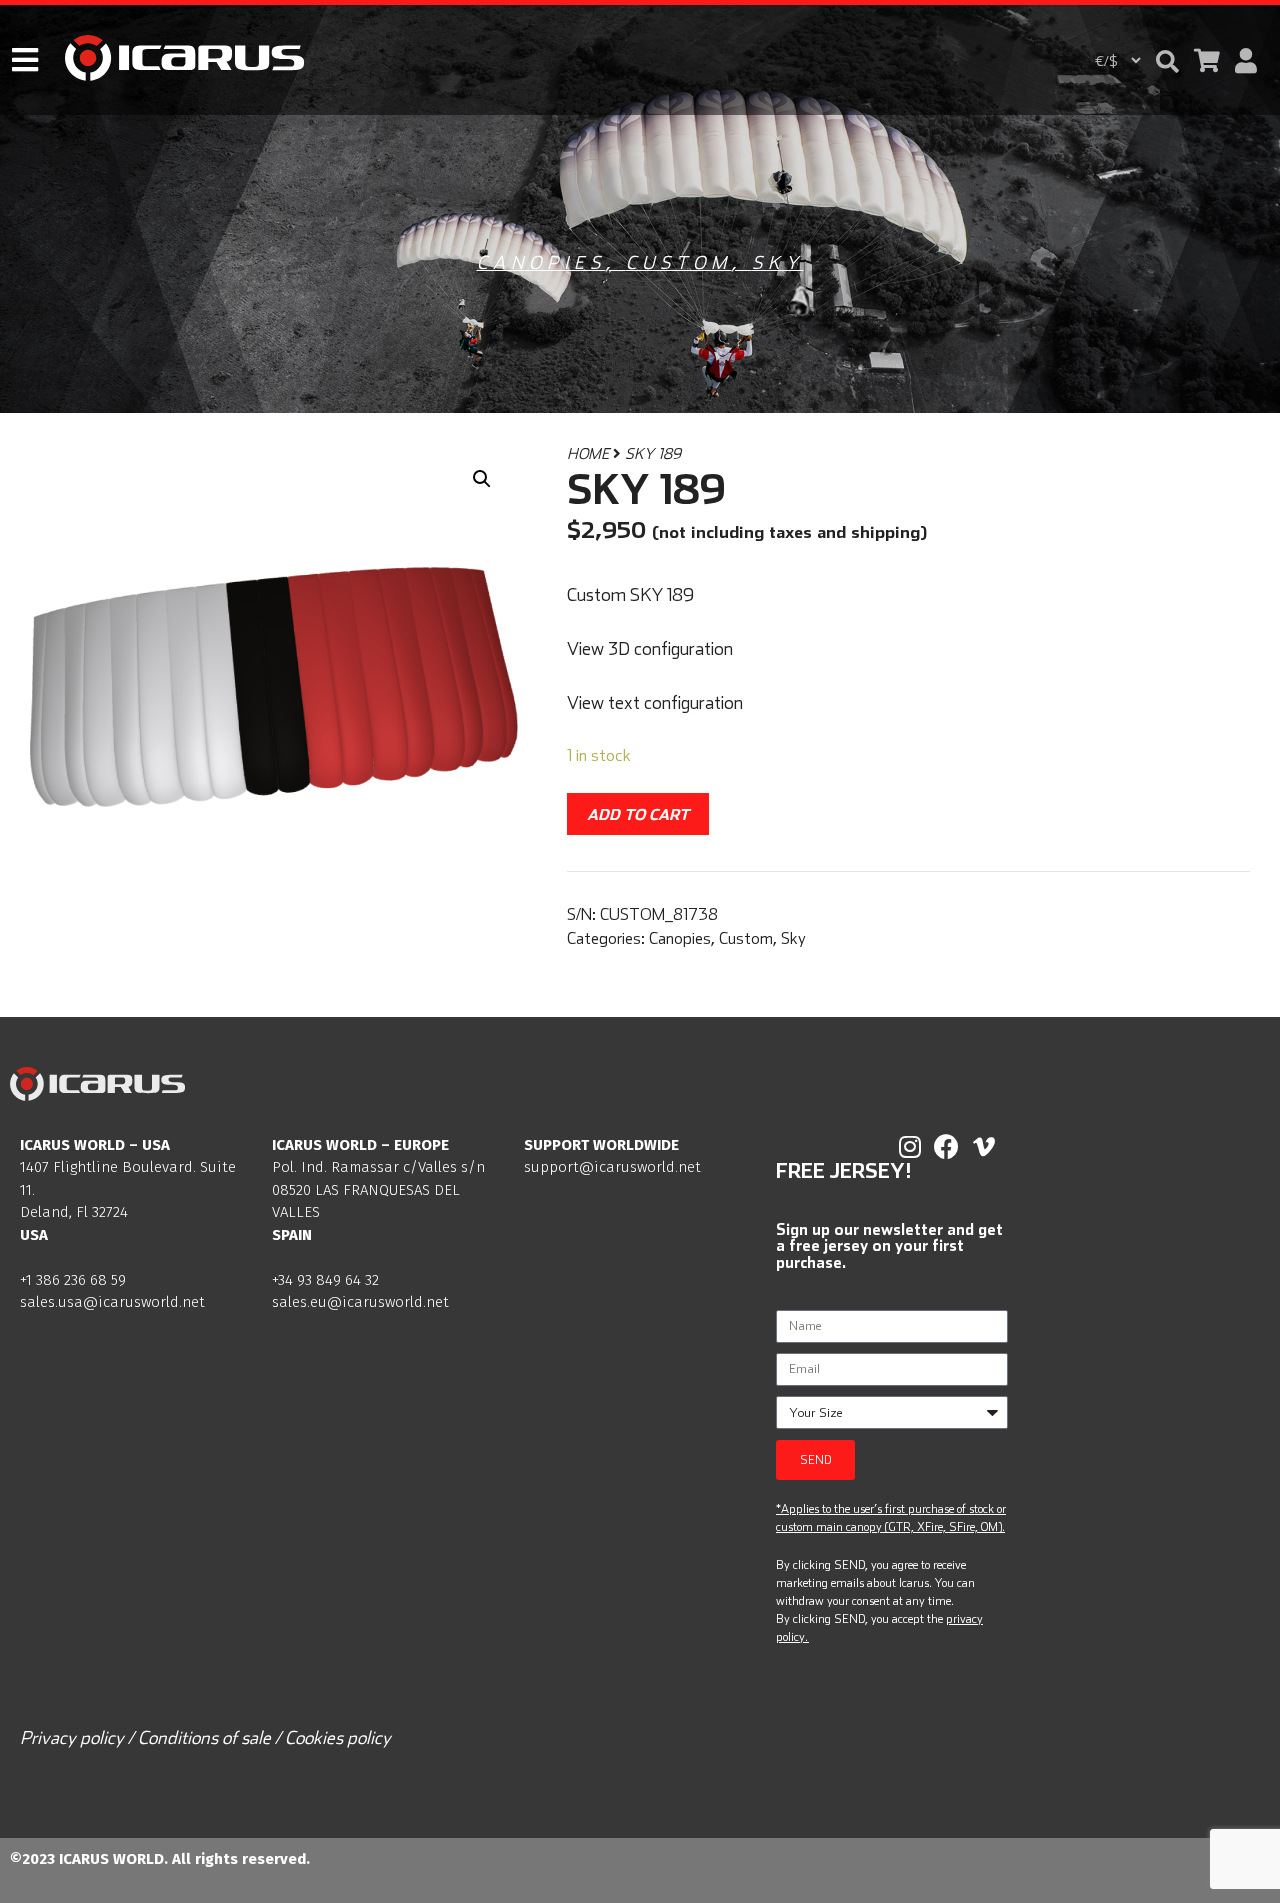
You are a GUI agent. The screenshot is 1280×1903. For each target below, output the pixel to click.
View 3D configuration (650, 648)
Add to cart (638, 814)
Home (588, 453)
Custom (679, 262)
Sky (778, 262)
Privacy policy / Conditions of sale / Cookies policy (205, 1737)
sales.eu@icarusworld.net (360, 1302)
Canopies (541, 262)
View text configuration (655, 702)
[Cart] (1207, 60)
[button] (1167, 61)
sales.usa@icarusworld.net (112, 1302)
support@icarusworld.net (612, 1167)
